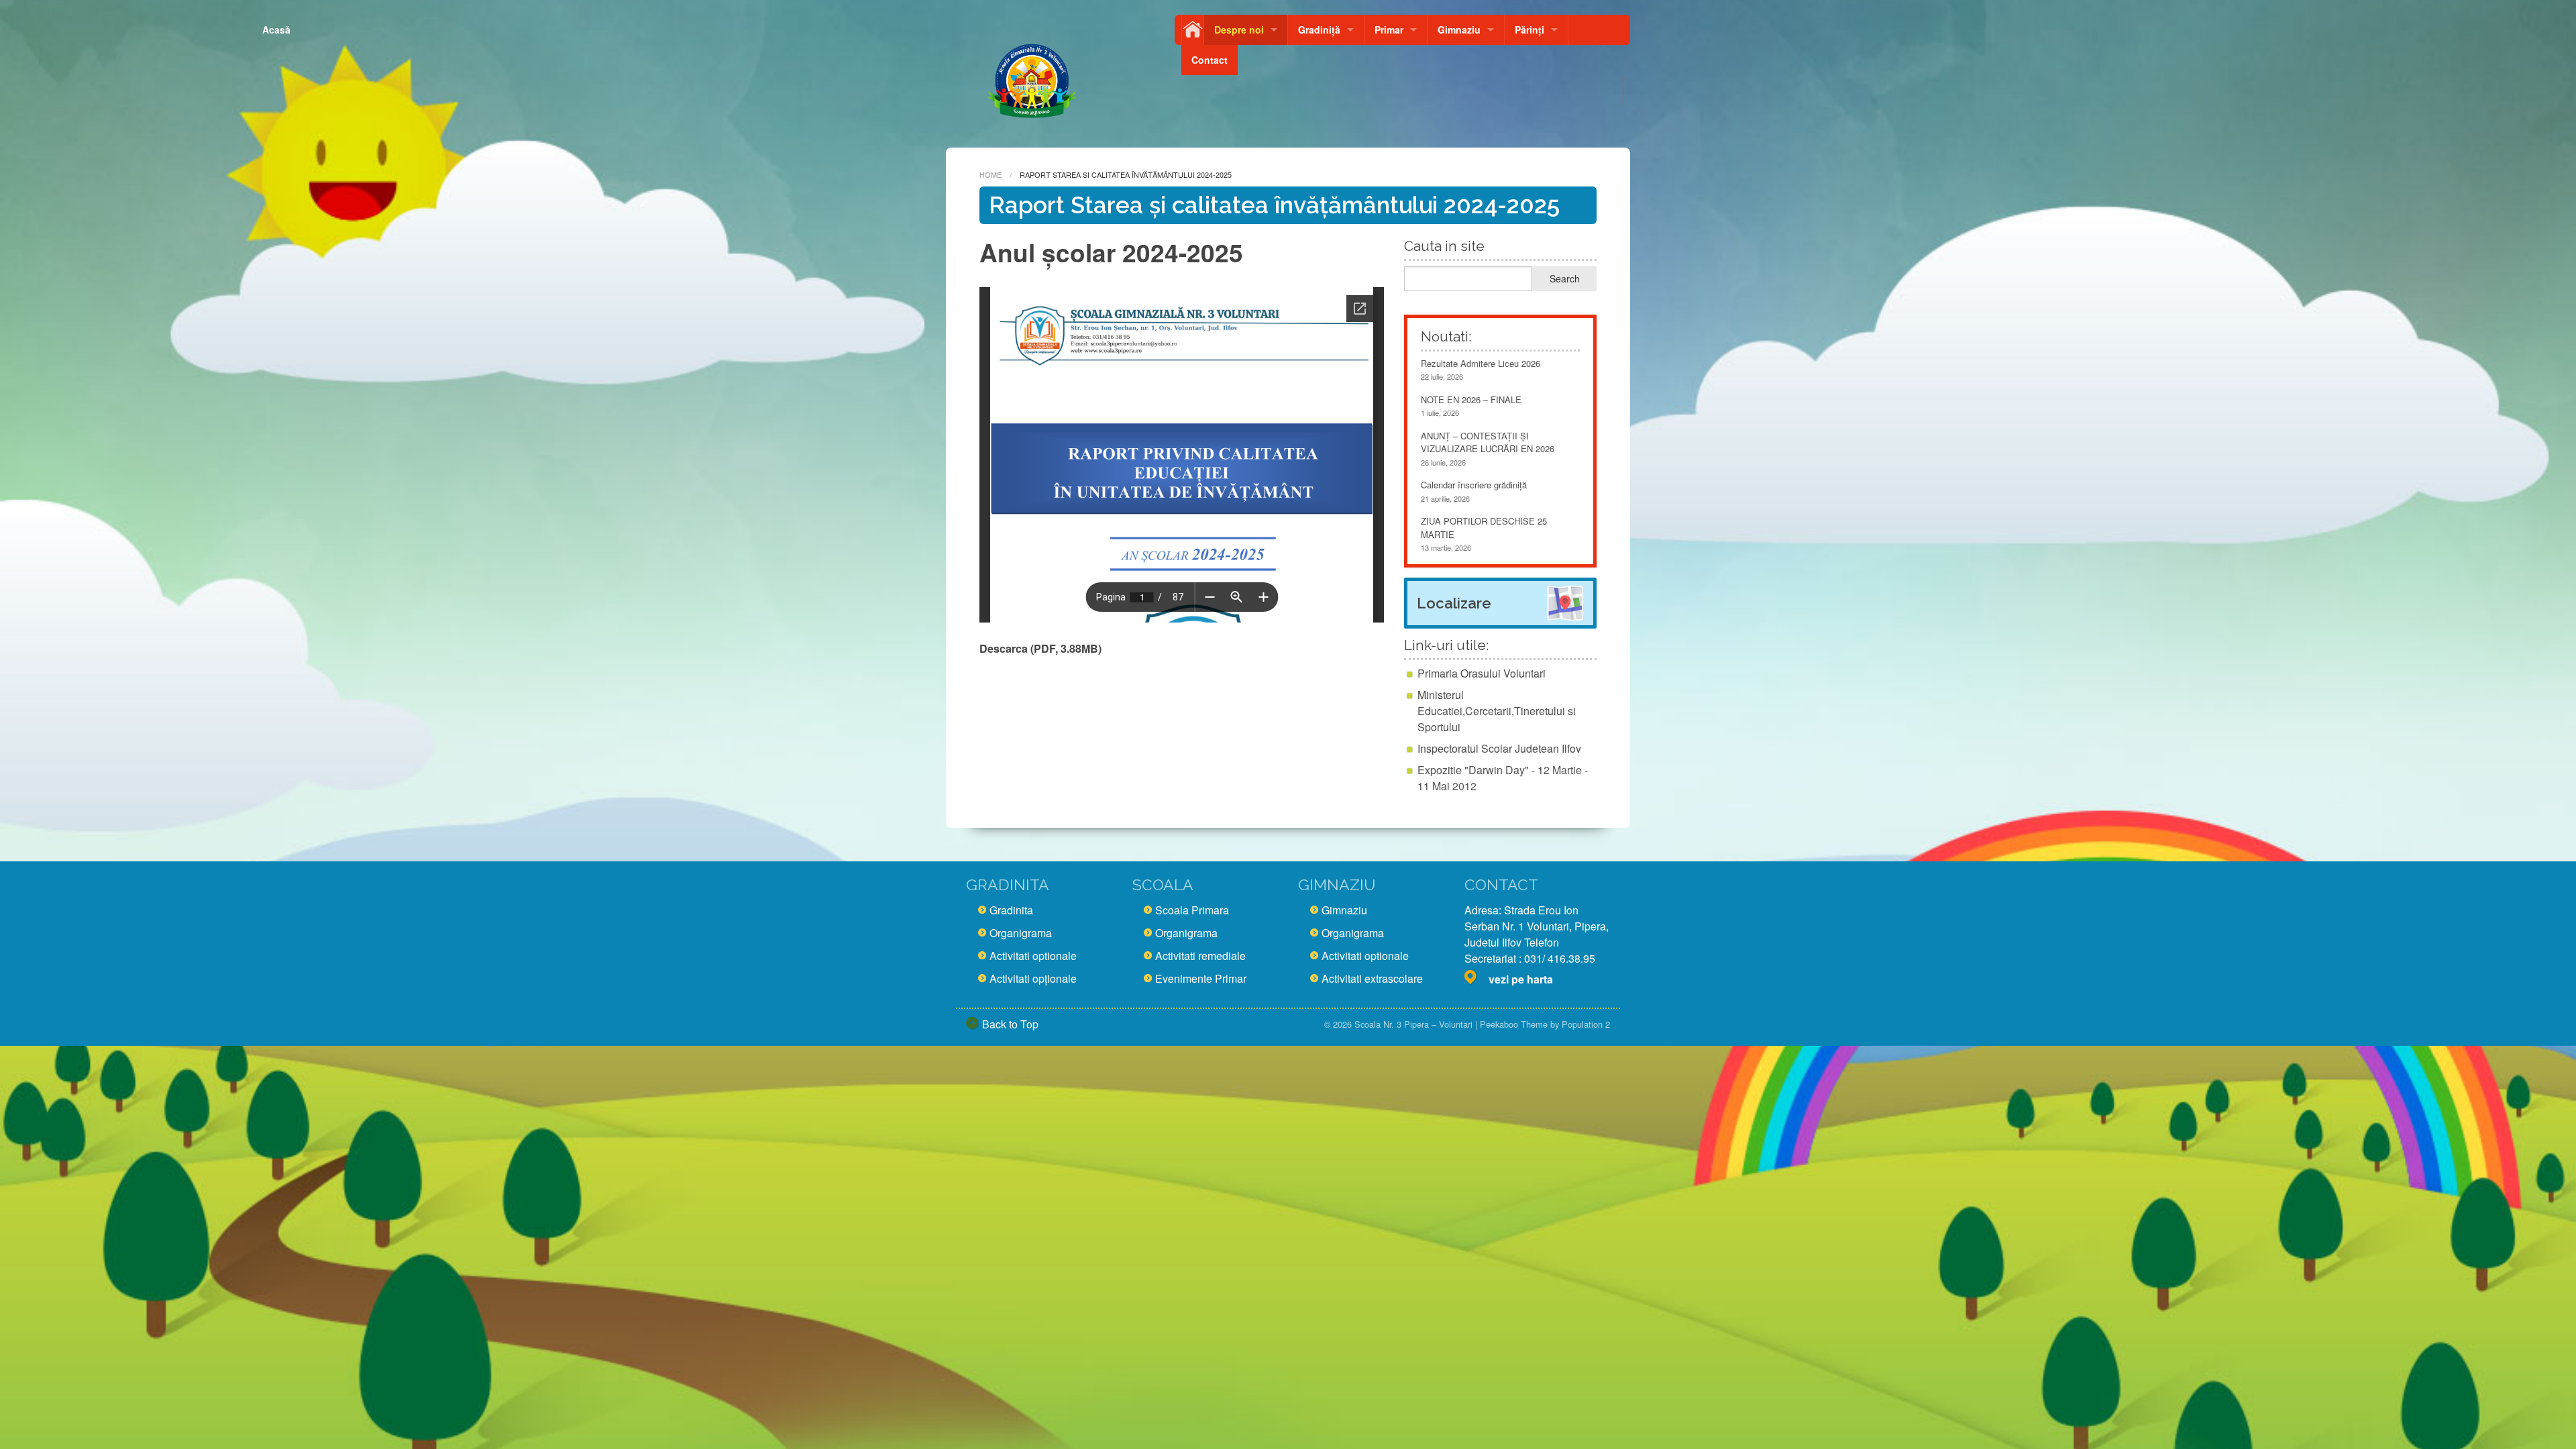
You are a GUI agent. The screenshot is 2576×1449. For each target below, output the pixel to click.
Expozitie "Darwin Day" (1473, 770)
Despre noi (1239, 30)
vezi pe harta (1521, 979)
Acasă (1193, 30)
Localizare (1454, 603)
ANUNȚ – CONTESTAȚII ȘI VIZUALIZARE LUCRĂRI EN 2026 (1488, 442)
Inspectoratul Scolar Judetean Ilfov (1499, 748)
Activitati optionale (1033, 956)
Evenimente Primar (1201, 978)
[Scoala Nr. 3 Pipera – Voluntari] (1031, 75)
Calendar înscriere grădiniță (1474, 485)
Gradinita (1011, 910)
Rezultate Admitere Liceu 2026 (1481, 363)
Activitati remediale (1200, 956)
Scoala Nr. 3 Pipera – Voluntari (1413, 1024)
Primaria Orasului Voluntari (1482, 673)
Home (990, 174)
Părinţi (1529, 30)
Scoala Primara (1192, 910)
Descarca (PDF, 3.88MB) (1040, 648)
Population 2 (1586, 1024)
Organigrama (1021, 933)
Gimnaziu (1459, 30)
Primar (1389, 30)
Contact (1210, 60)
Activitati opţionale (1033, 978)
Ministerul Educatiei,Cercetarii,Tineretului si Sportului (1497, 711)
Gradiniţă (1319, 30)
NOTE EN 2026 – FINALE (1471, 399)
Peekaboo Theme (1514, 1024)
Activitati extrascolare (1372, 978)
